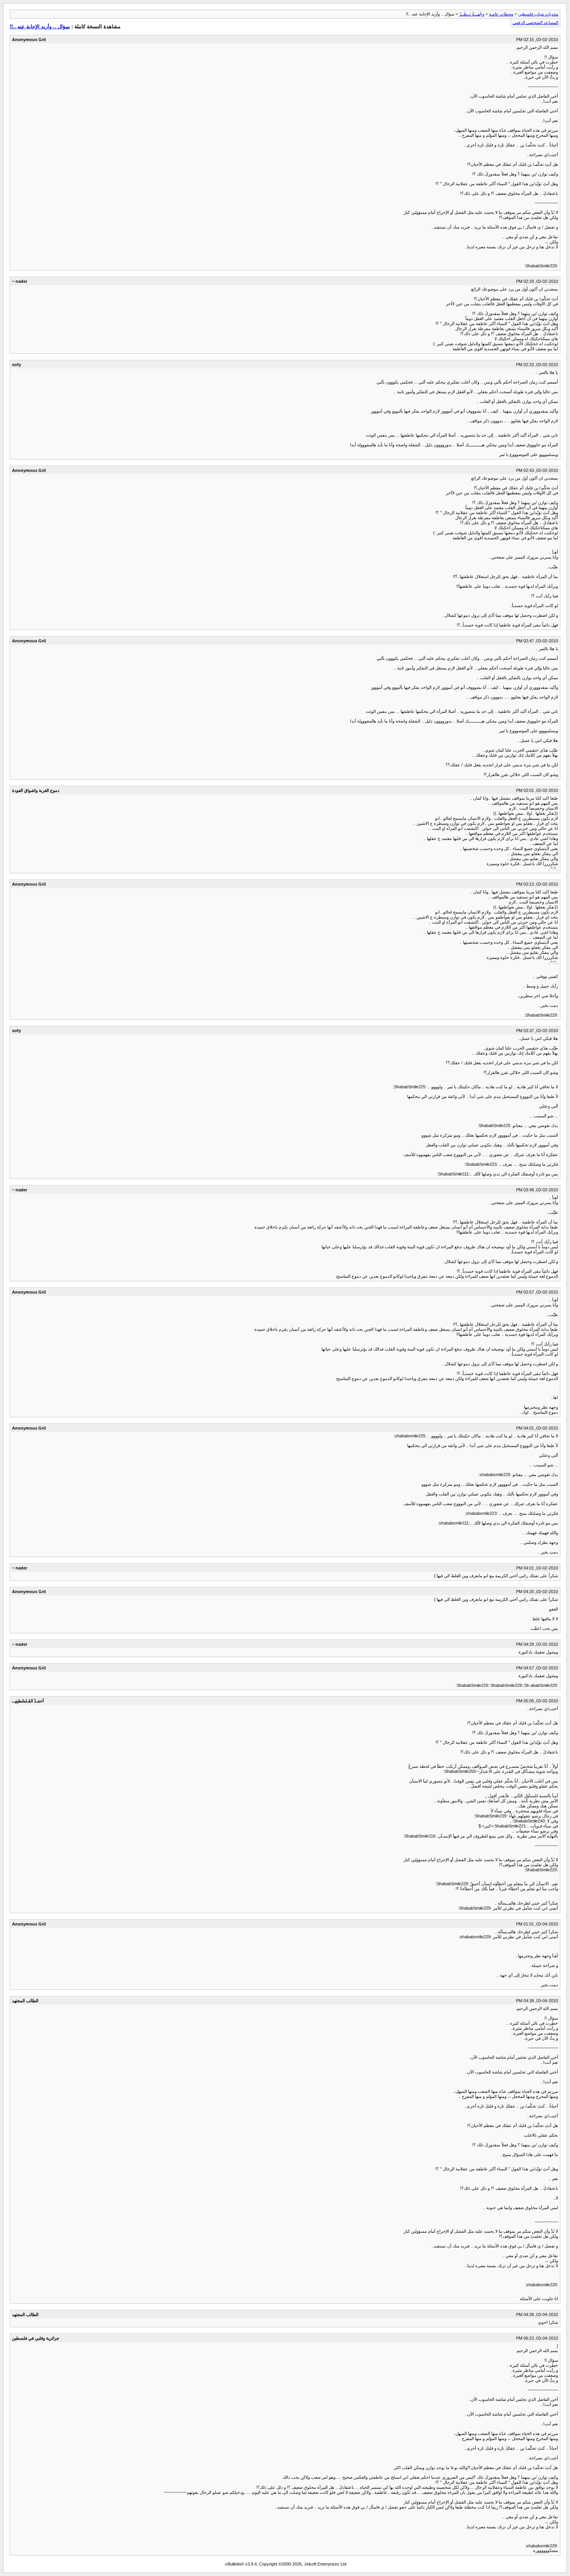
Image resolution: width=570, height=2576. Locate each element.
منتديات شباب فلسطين (538, 14)
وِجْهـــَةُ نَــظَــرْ (472, 14)
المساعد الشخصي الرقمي (535, 22)
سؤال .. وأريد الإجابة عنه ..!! (40, 27)
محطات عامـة (501, 14)
